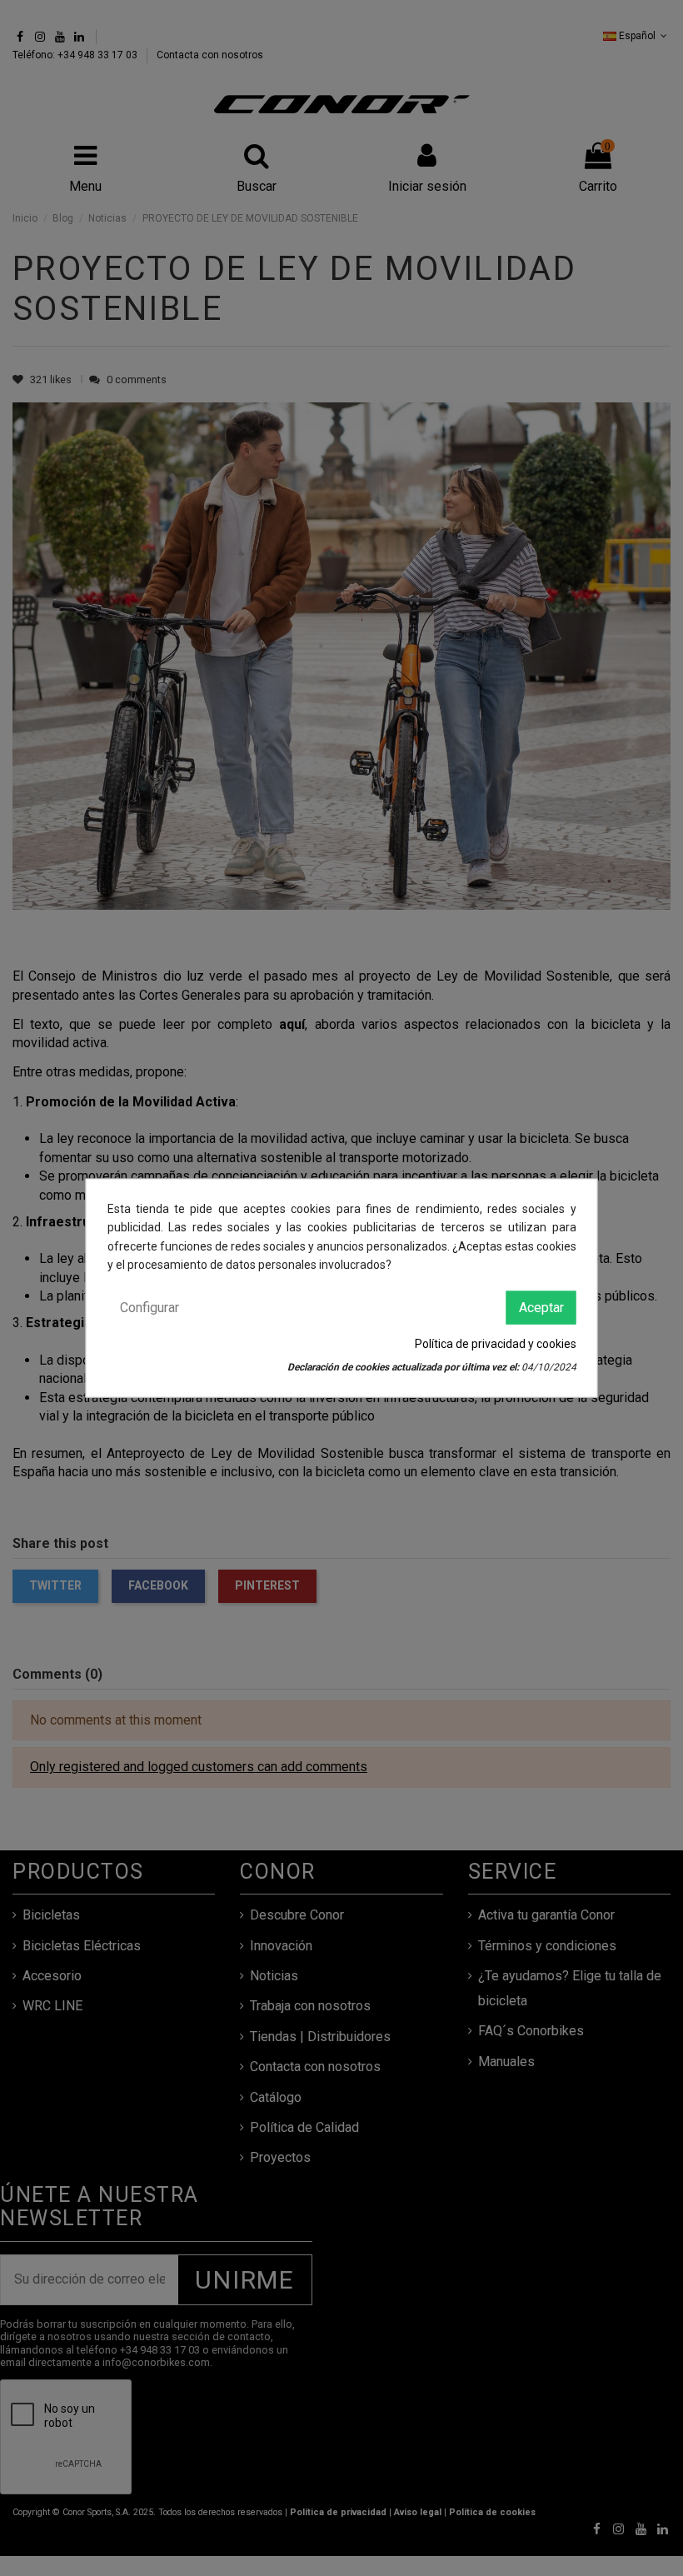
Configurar (150, 1307)
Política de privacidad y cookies (496, 1344)
